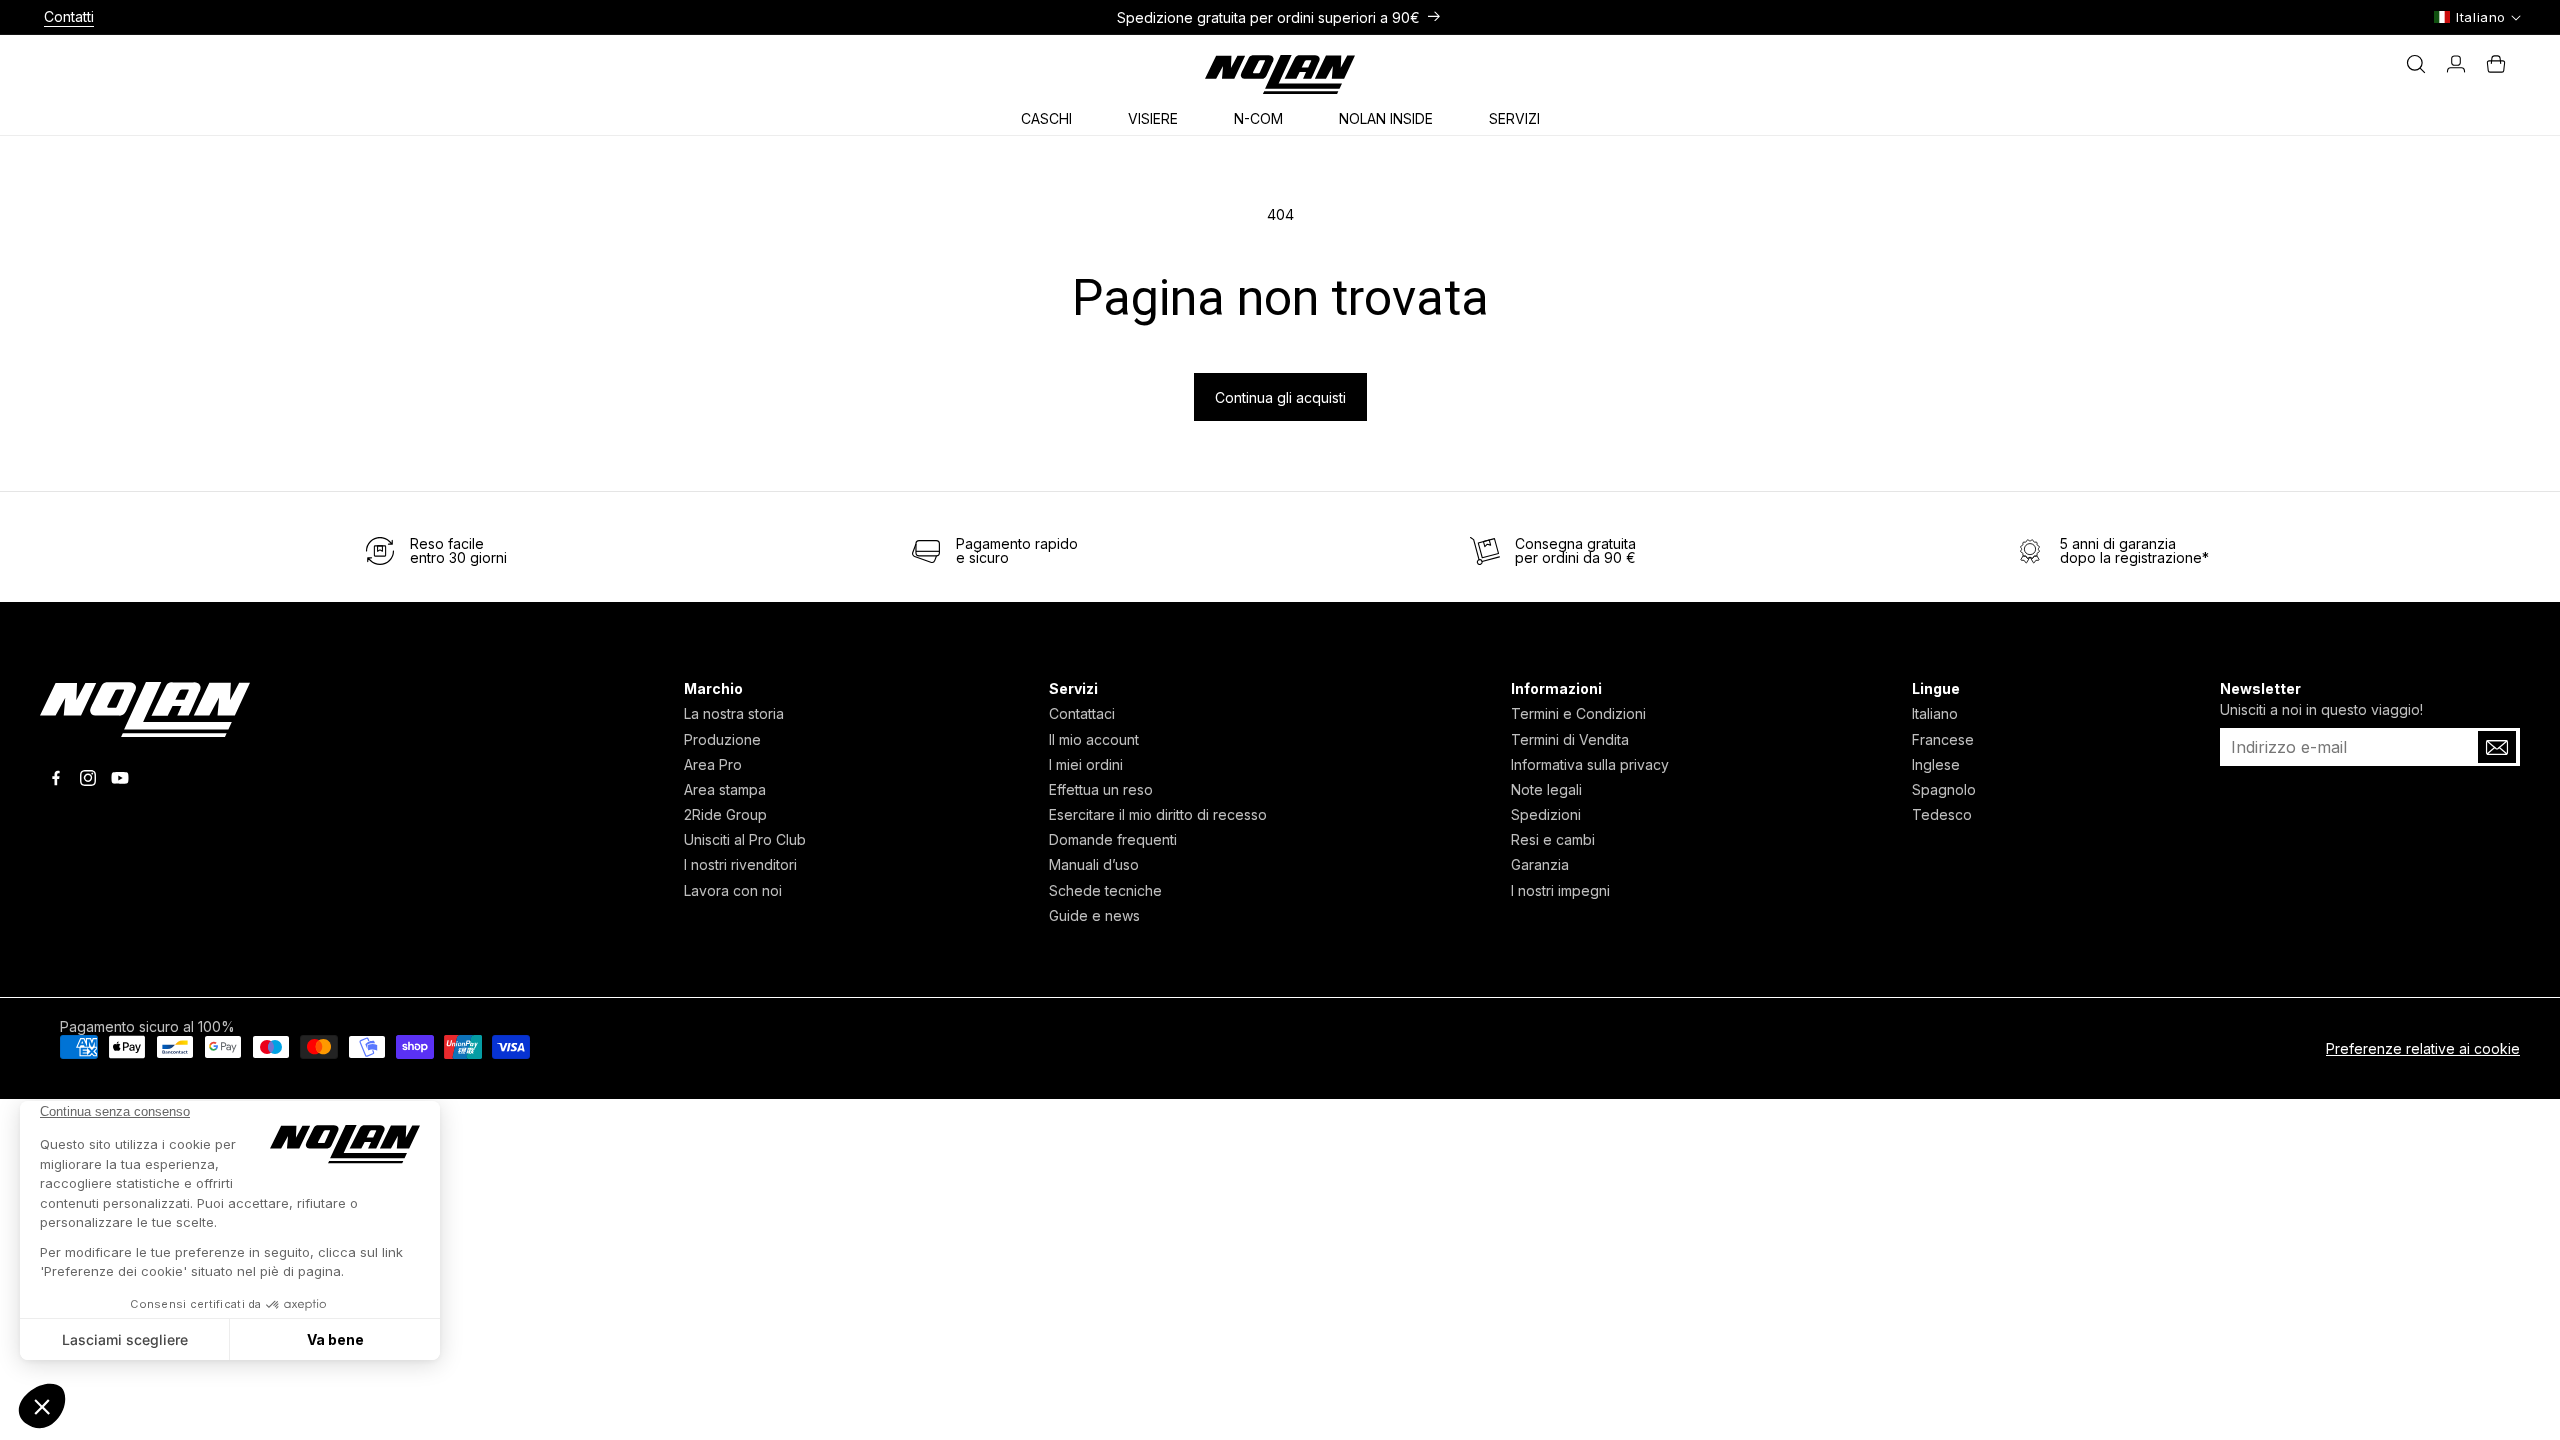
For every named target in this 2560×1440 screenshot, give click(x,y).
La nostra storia (734, 713)
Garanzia (1540, 864)
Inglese (1936, 764)
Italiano (1935, 713)
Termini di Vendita (1570, 739)
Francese (1943, 739)
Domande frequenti (1113, 839)
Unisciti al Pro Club (745, 839)
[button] (1054, 115)
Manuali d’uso (1094, 864)
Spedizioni (1546, 814)
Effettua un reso (1101, 789)
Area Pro (713, 764)
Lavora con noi (733, 890)
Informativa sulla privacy (1590, 764)
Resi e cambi (1553, 839)
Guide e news (1094, 915)
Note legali (1546, 789)
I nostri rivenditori (740, 864)
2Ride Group (725, 814)
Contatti (69, 16)
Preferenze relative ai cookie (2423, 1048)
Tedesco (1942, 814)
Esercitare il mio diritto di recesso (1158, 814)
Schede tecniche (1105, 890)
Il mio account (1094, 739)
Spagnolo (1944, 789)
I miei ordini (1086, 764)
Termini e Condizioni (1578, 713)
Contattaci (1082, 713)
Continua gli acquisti (1280, 397)
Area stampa (725, 789)
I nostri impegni (1560, 890)
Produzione (722, 739)
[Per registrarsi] (2497, 747)
